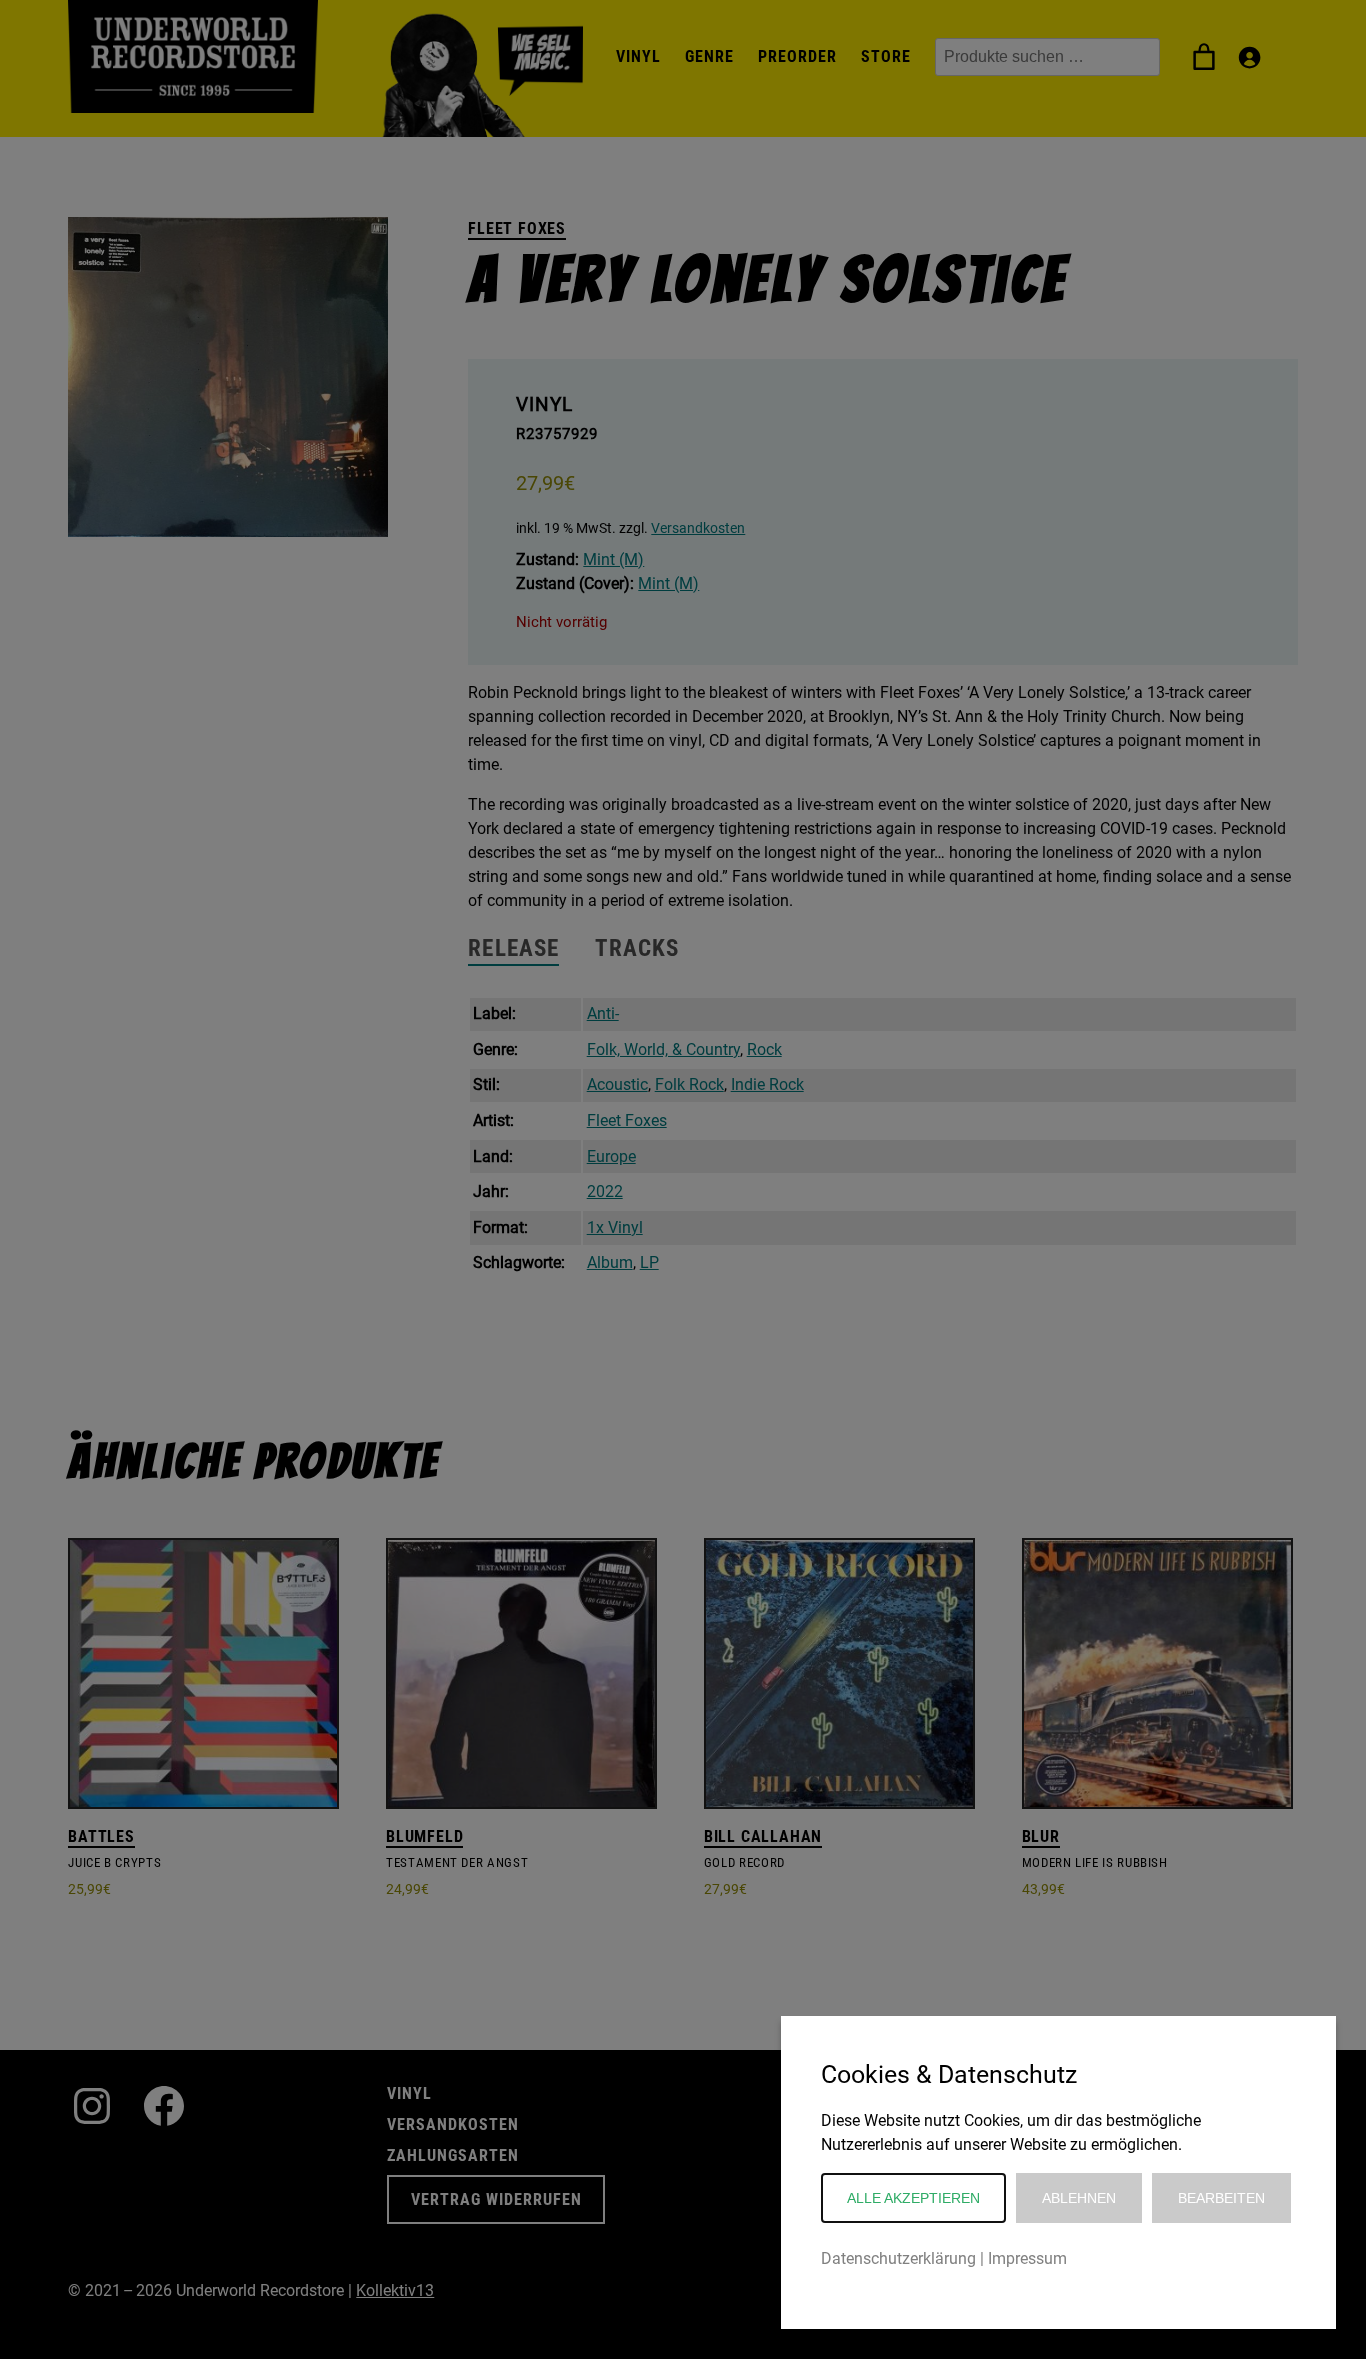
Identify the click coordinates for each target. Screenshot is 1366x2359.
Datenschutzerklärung (898, 2258)
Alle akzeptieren (913, 2198)
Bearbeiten (1221, 2198)
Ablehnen (1079, 2198)
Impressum (1027, 2258)
